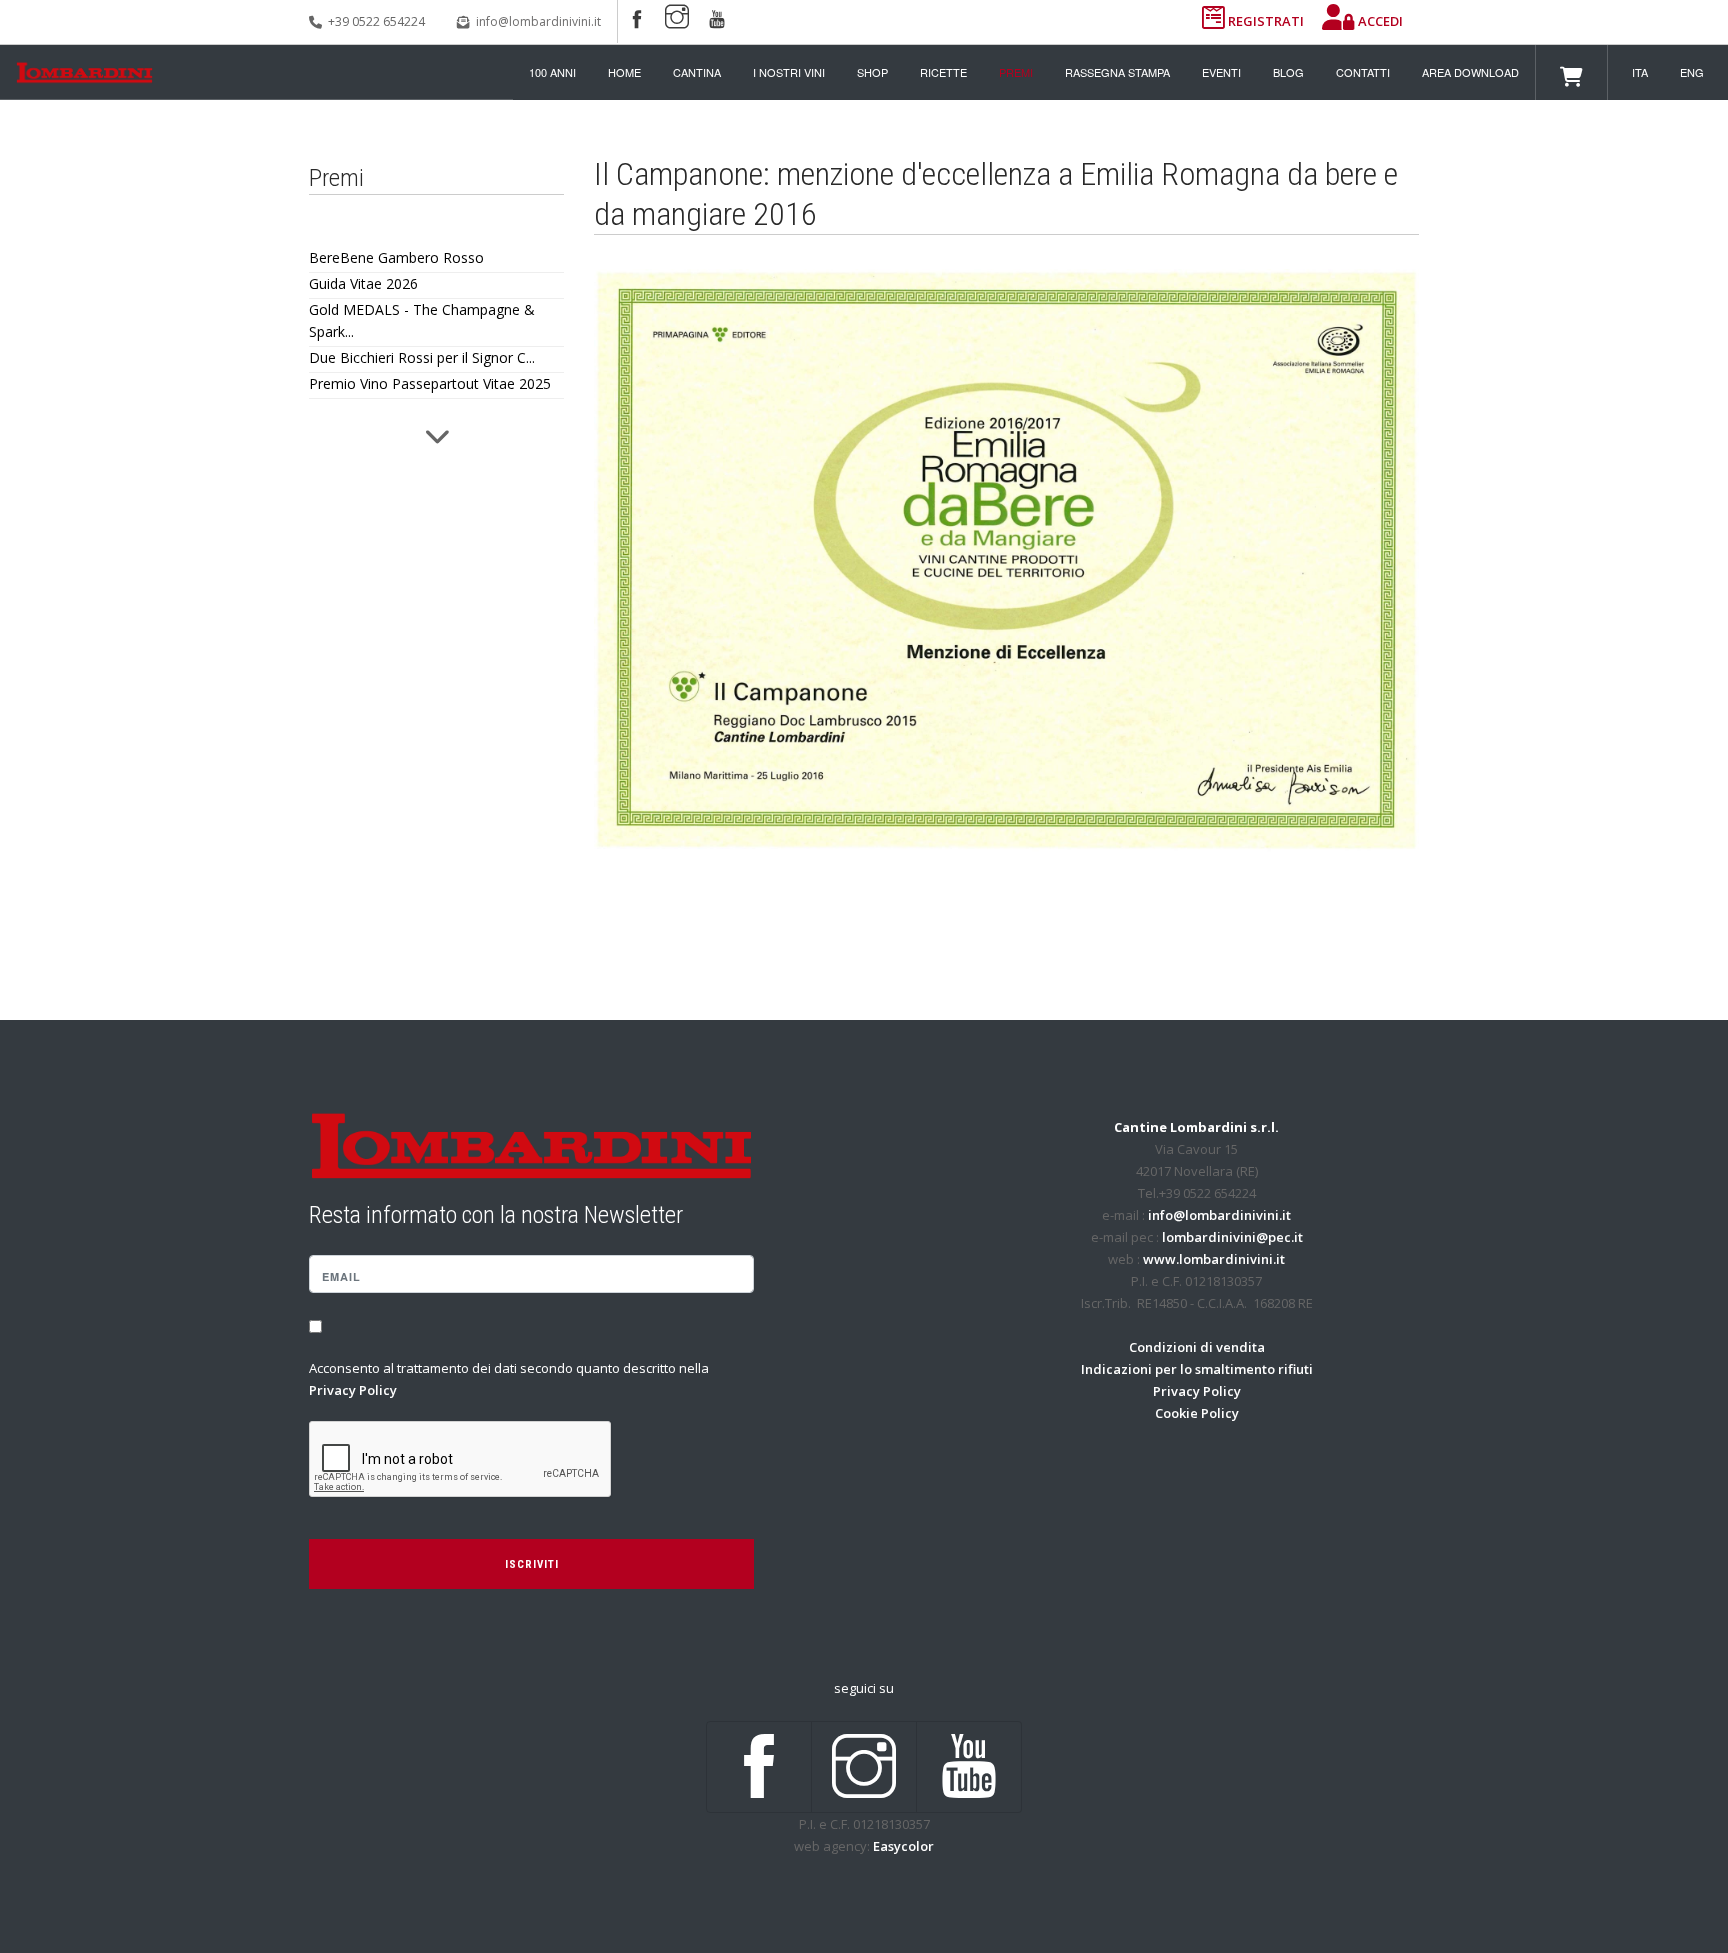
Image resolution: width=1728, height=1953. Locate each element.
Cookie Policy (1197, 1413)
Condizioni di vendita (1197, 1347)
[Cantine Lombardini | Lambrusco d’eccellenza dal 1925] (84, 72)
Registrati (1266, 21)
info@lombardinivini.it (538, 21)
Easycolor (903, 1846)
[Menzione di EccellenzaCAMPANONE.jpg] (1006, 560)
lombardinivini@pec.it (1232, 1237)
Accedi (1379, 21)
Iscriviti (532, 1564)
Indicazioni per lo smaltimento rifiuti (1197, 1369)
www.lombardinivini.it (1214, 1259)
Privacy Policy (353, 1390)
